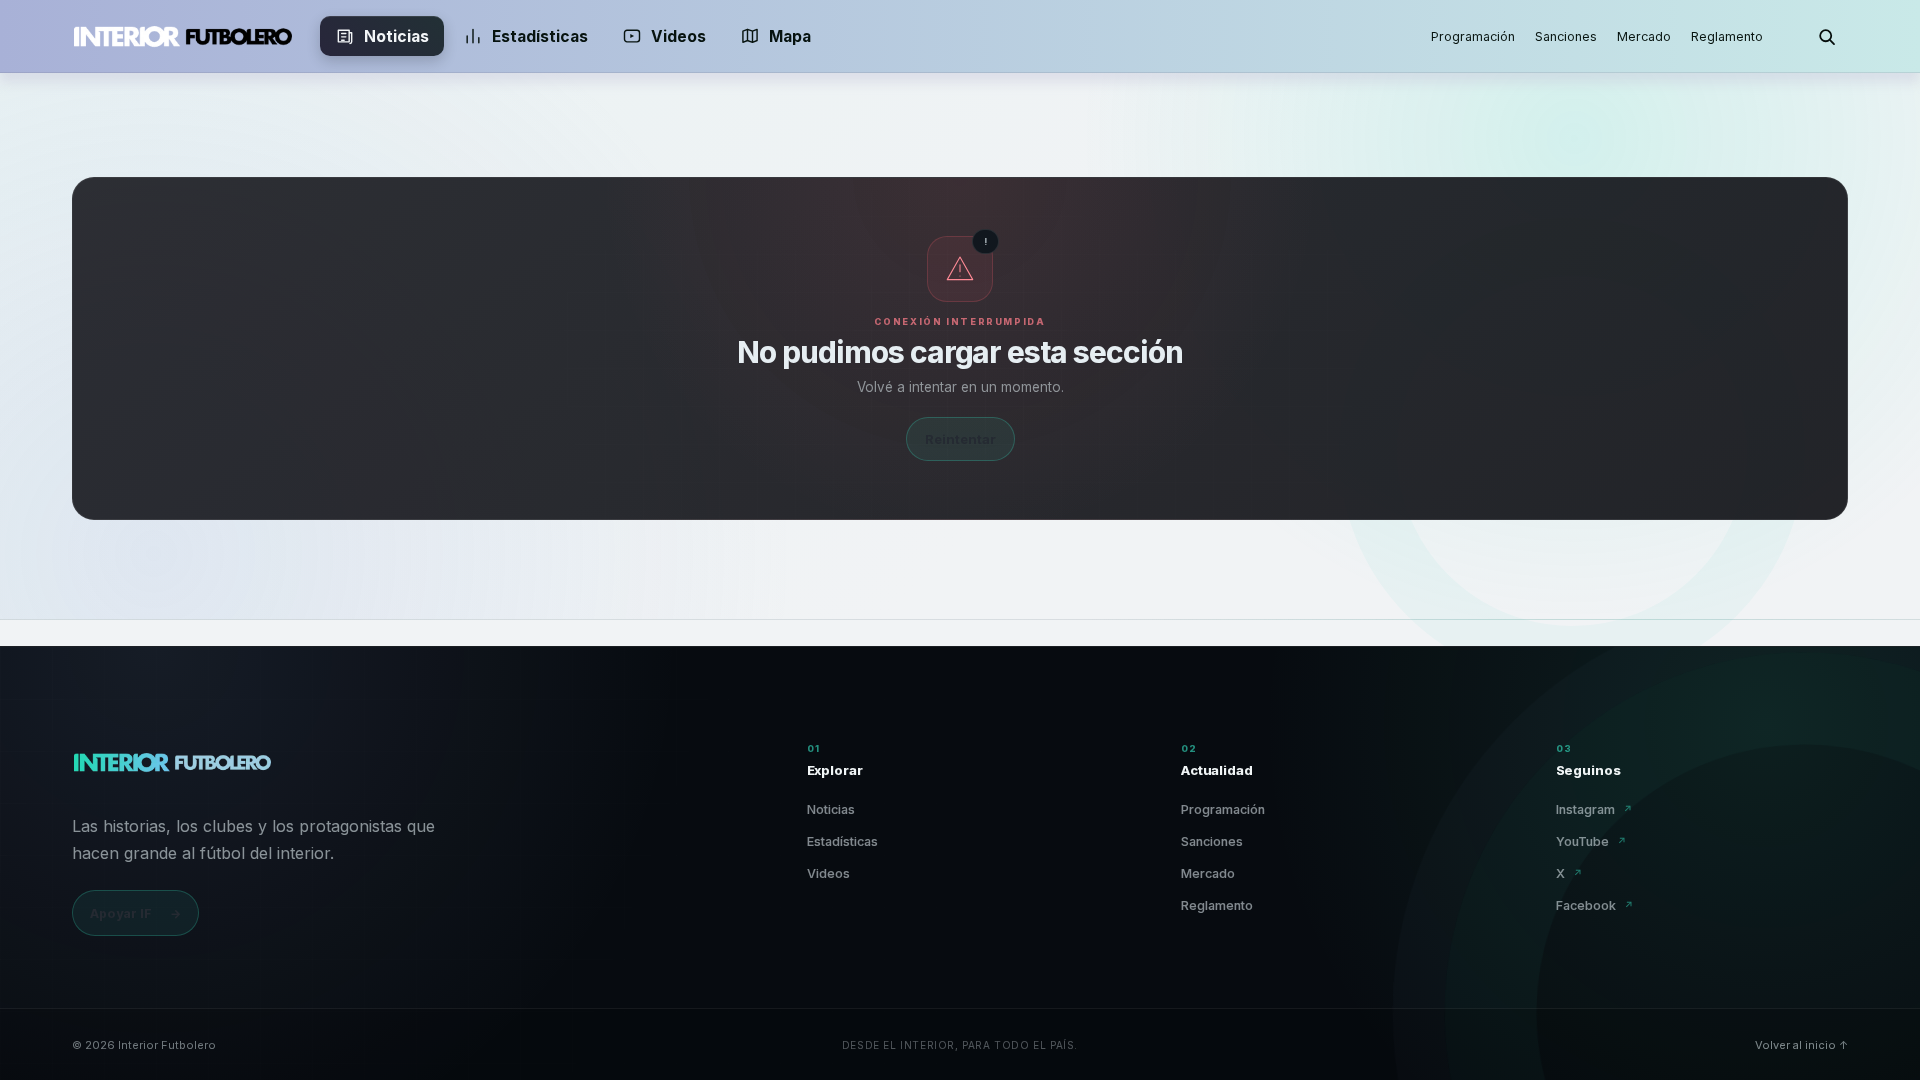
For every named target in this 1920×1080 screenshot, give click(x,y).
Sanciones (1566, 36)
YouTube (1591, 841)
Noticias (396, 36)
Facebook (1595, 905)
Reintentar (960, 439)
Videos (678, 36)
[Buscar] (1826, 36)
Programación (1473, 36)
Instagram (1594, 809)
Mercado (1644, 36)
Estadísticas (540, 36)
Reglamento (1727, 36)
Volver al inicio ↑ (1801, 1045)
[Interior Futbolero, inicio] (182, 36)
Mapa (790, 36)
